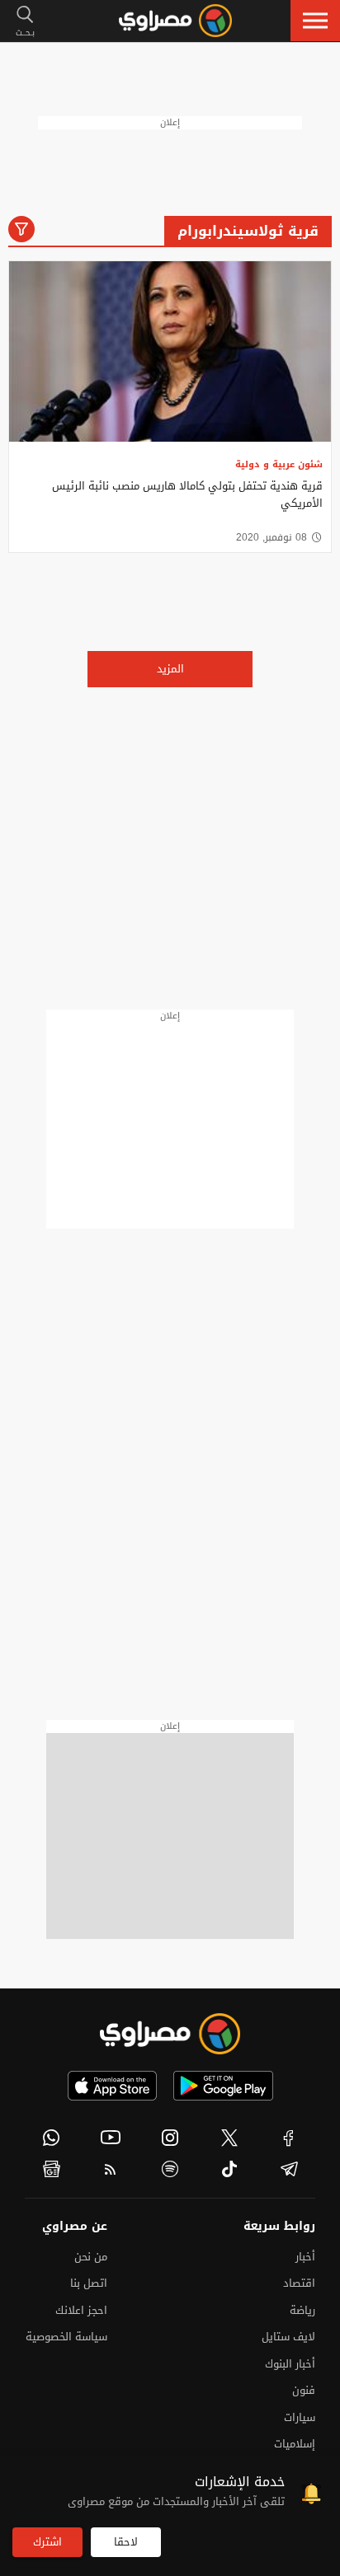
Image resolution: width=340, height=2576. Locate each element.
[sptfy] (170, 2169)
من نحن (91, 2257)
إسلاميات (295, 2444)
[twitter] (229, 2138)
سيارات (300, 2417)
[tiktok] (229, 2169)
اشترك (47, 2542)
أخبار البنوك (290, 2364)
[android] (223, 2086)
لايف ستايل (288, 2337)
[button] (315, 21)
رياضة (302, 2310)
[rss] (111, 2169)
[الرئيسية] (175, 21)
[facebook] (289, 2138)
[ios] (112, 2086)
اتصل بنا (89, 2283)
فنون (304, 2390)
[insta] (170, 2138)
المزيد (170, 669)
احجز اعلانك (81, 2310)
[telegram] (289, 2169)
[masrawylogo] (170, 2034)
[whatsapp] (51, 2138)
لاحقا (126, 2542)
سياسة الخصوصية (66, 2337)
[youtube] (111, 2138)
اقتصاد (299, 2283)
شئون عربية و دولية (279, 464)
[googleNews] (51, 2169)
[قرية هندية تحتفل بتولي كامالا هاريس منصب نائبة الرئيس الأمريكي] (170, 351)
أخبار (305, 2257)
